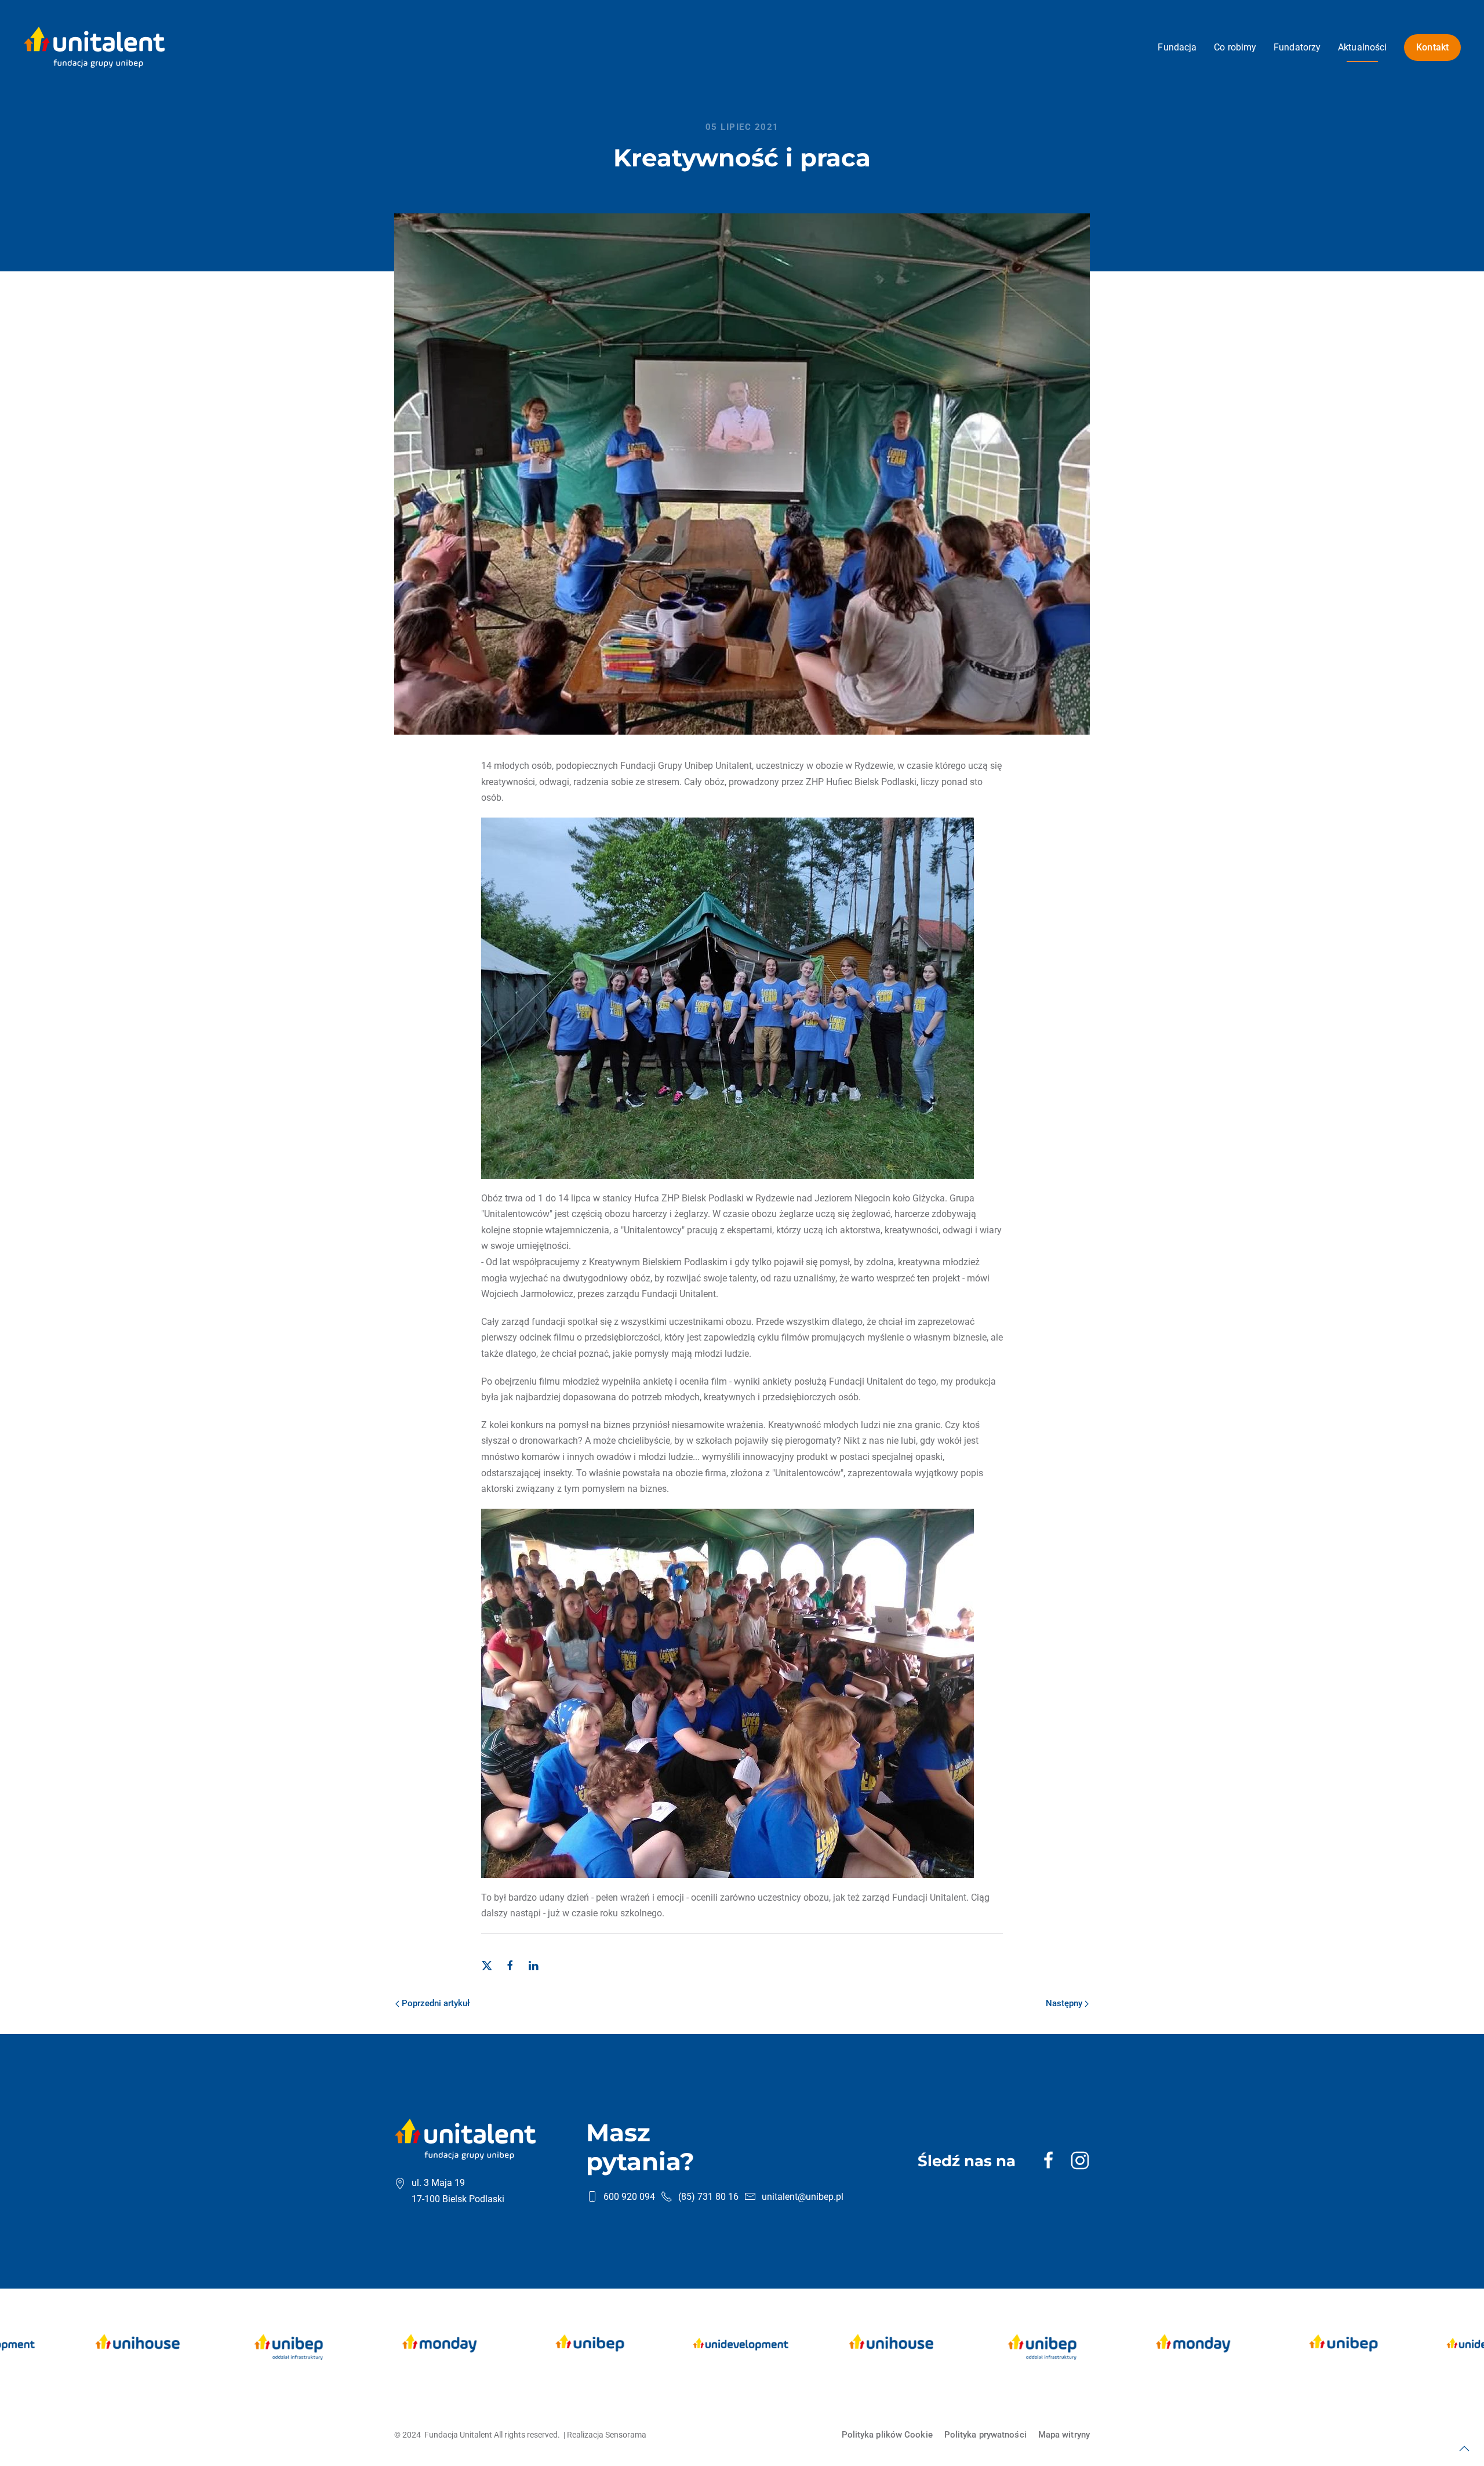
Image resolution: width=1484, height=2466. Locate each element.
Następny (1064, 2003)
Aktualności (1362, 47)
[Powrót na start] (94, 47)
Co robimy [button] (1235, 47)
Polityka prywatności (985, 2435)
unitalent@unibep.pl (803, 2197)
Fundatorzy (1297, 47)
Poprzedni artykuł (436, 2003)
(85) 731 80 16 (708, 2197)
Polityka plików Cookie (887, 2435)
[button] (1464, 2449)
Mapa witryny (1064, 2435)
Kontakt (1432, 47)
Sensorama (626, 2435)
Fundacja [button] (1177, 47)
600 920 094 (629, 2197)
